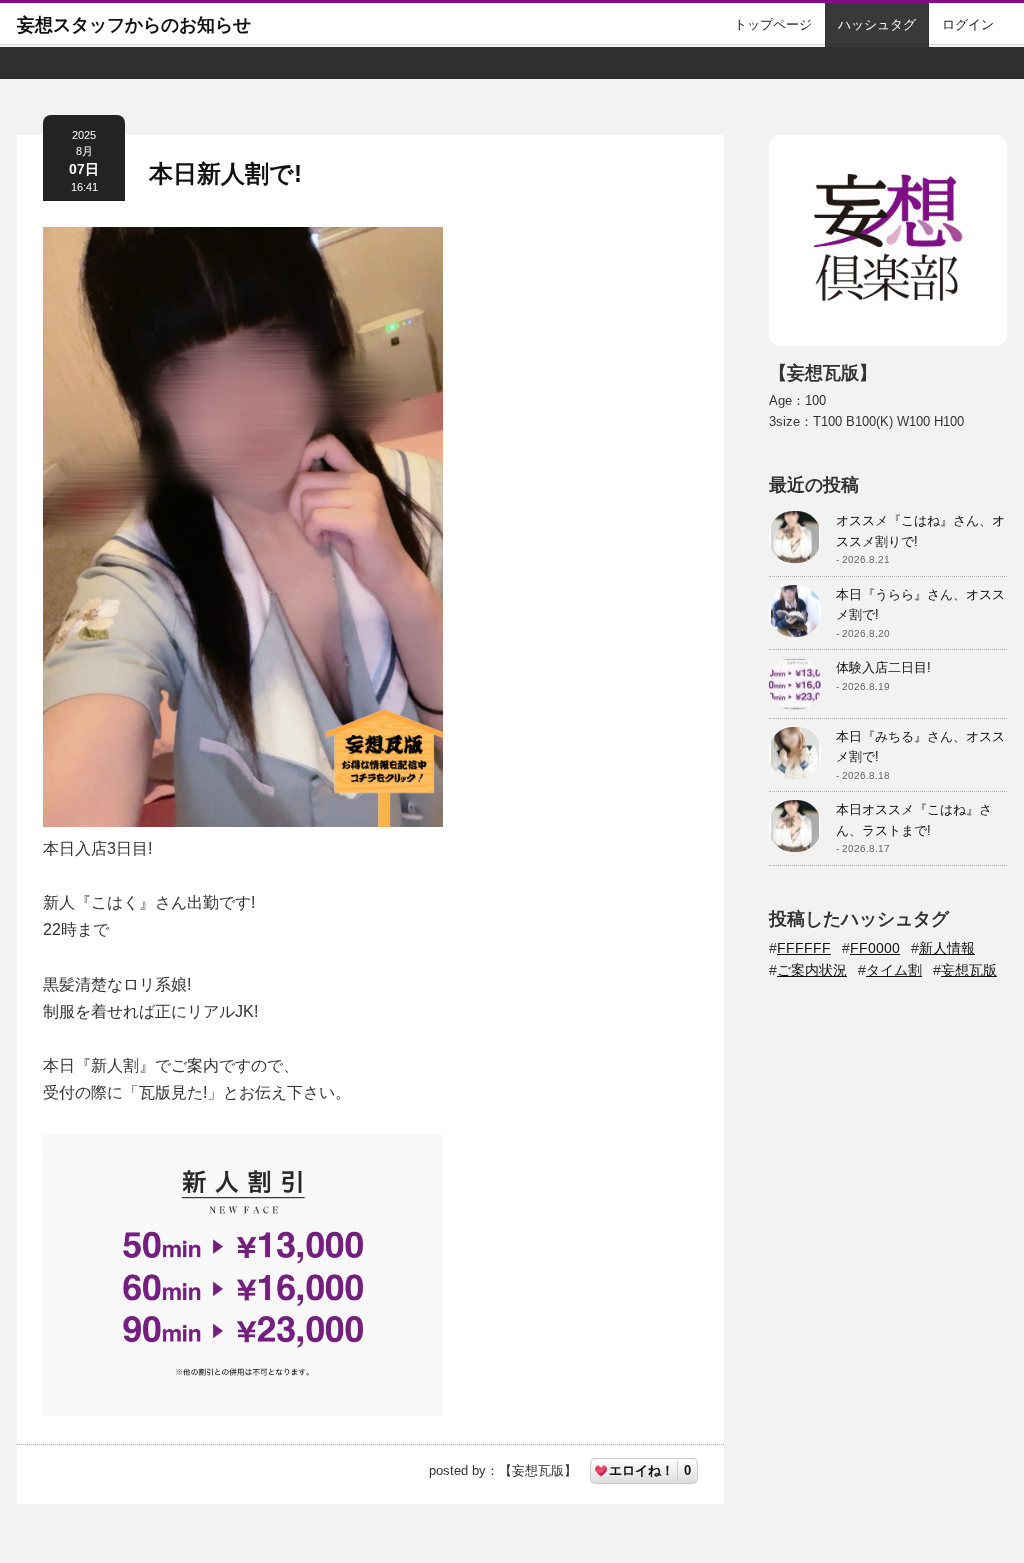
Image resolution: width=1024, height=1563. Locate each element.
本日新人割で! (225, 173)
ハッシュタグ (877, 24)
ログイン (968, 24)
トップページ (773, 24)
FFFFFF (804, 948)
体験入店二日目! (883, 667)
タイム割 (894, 970)
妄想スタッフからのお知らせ (134, 25)
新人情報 (947, 948)
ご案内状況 (812, 970)
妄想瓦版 (969, 970)
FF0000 (875, 948)
